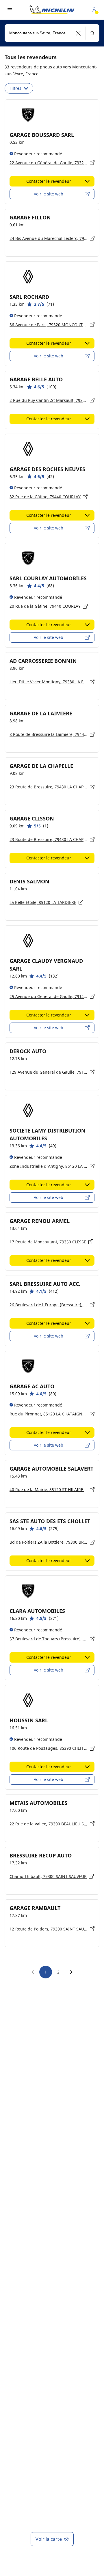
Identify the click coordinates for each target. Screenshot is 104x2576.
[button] (78, 33)
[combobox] (52, 33)
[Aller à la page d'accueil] (52, 10)
